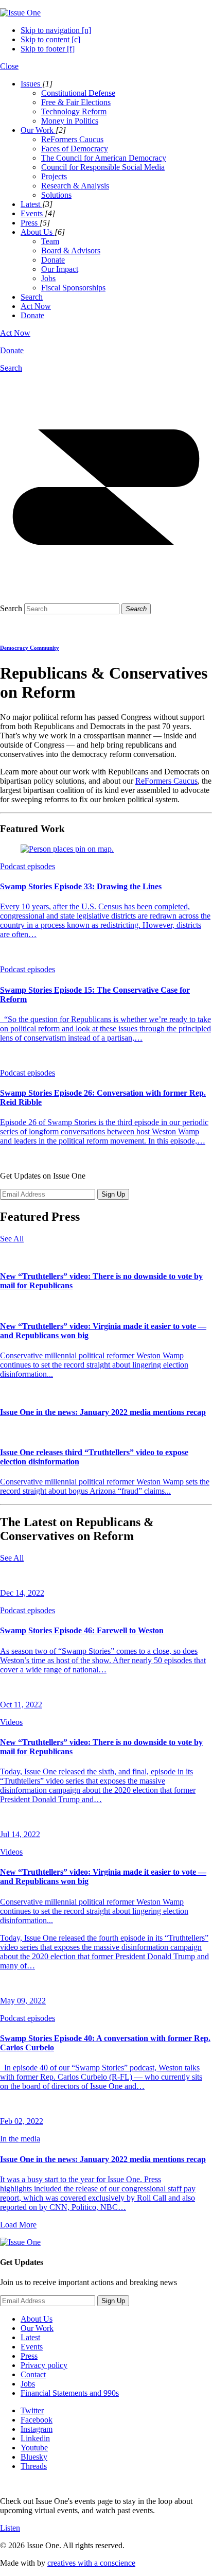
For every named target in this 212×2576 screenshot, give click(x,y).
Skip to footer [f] (48, 49)
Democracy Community (30, 648)
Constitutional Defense (78, 93)
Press (29, 2356)
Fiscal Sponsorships (73, 288)
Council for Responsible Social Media (103, 167)
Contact (33, 2374)
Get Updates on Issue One (43, 1176)
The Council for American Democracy (104, 158)
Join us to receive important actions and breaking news (89, 2282)
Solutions (56, 195)
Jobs (48, 278)
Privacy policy (44, 2365)
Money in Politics (70, 121)
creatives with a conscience (91, 2563)
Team (50, 241)
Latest (30, 2337)
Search (11, 608)
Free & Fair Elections (76, 102)
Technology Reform (74, 111)
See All (12, 1239)
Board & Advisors (71, 250)
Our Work (37, 2328)
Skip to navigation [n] (56, 30)
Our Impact (60, 269)
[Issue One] (20, 13)
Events (32, 2347)
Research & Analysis (75, 186)
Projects (54, 176)
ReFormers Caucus (72, 139)
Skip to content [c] (50, 39)
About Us (37, 2319)
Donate (53, 260)
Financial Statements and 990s (70, 2393)
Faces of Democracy (75, 149)
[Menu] (106, 590)
